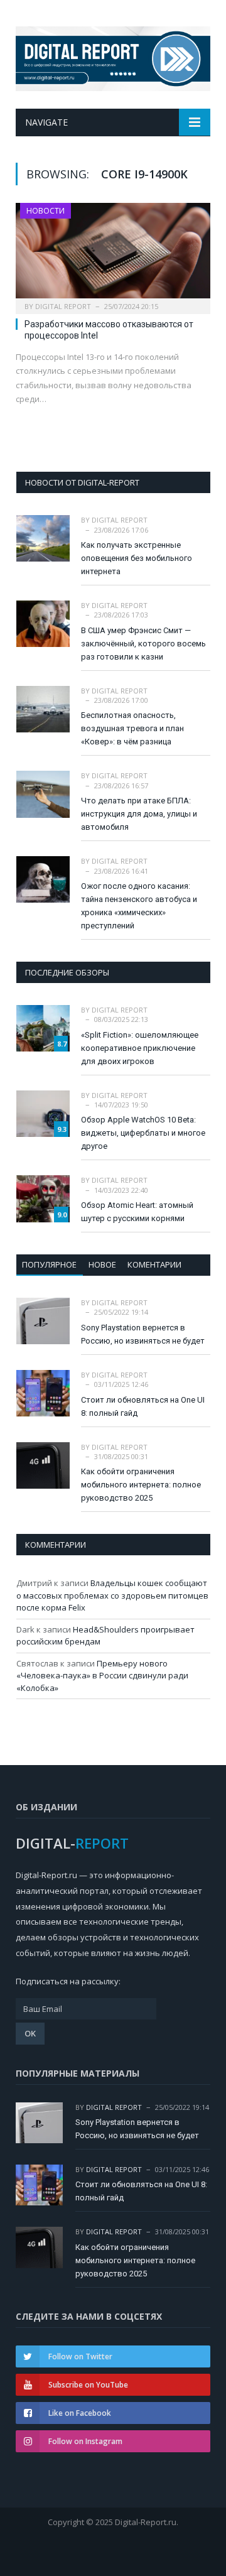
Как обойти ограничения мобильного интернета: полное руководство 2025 (141, 1485)
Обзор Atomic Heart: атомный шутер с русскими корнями (137, 1212)
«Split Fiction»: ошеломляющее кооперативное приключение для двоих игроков (140, 1048)
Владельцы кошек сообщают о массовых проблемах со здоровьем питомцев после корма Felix (112, 1595)
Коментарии (154, 1264)
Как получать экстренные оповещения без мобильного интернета (137, 558)
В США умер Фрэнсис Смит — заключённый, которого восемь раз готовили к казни (143, 644)
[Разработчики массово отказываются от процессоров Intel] (113, 254)
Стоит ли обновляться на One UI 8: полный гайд (143, 1406)
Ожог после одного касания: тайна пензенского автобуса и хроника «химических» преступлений (139, 906)
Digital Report (63, 306)
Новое (102, 1264)
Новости (46, 211)
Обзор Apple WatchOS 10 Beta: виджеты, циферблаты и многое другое (143, 1133)
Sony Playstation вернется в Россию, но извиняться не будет (143, 1334)
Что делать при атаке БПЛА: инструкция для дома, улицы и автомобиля (139, 814)
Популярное (49, 1264)
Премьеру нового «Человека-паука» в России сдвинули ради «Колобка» (102, 1676)
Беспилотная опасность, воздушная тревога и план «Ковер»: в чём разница (132, 728)
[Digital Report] (113, 56)
